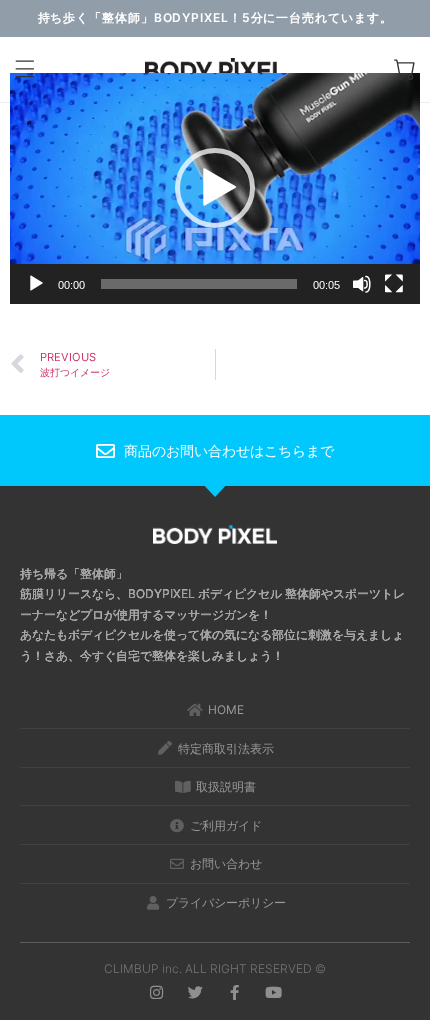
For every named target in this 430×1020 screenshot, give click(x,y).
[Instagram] (156, 992)
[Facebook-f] (234, 992)
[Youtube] (273, 992)
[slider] (199, 284)
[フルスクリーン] (394, 284)
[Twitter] (195, 992)
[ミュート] (362, 284)
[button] (25, 70)
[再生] (36, 284)
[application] (215, 188)
